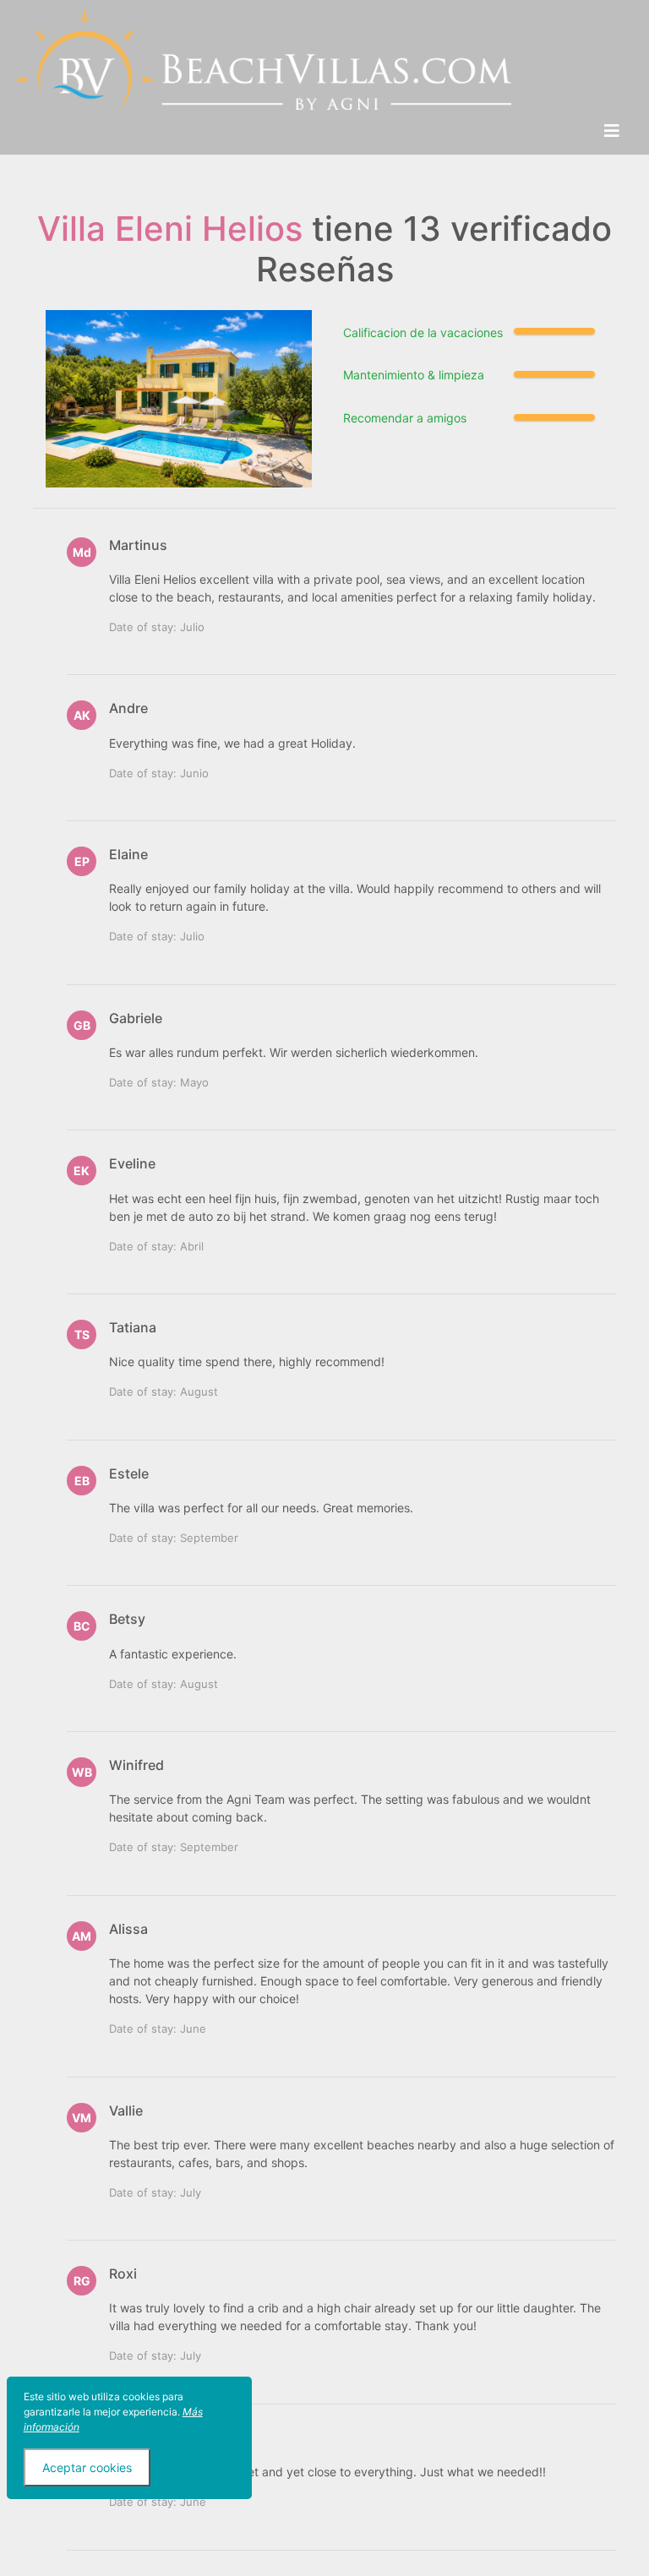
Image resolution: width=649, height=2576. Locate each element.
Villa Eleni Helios (170, 229)
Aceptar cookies (87, 2467)
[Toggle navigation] (612, 131)
